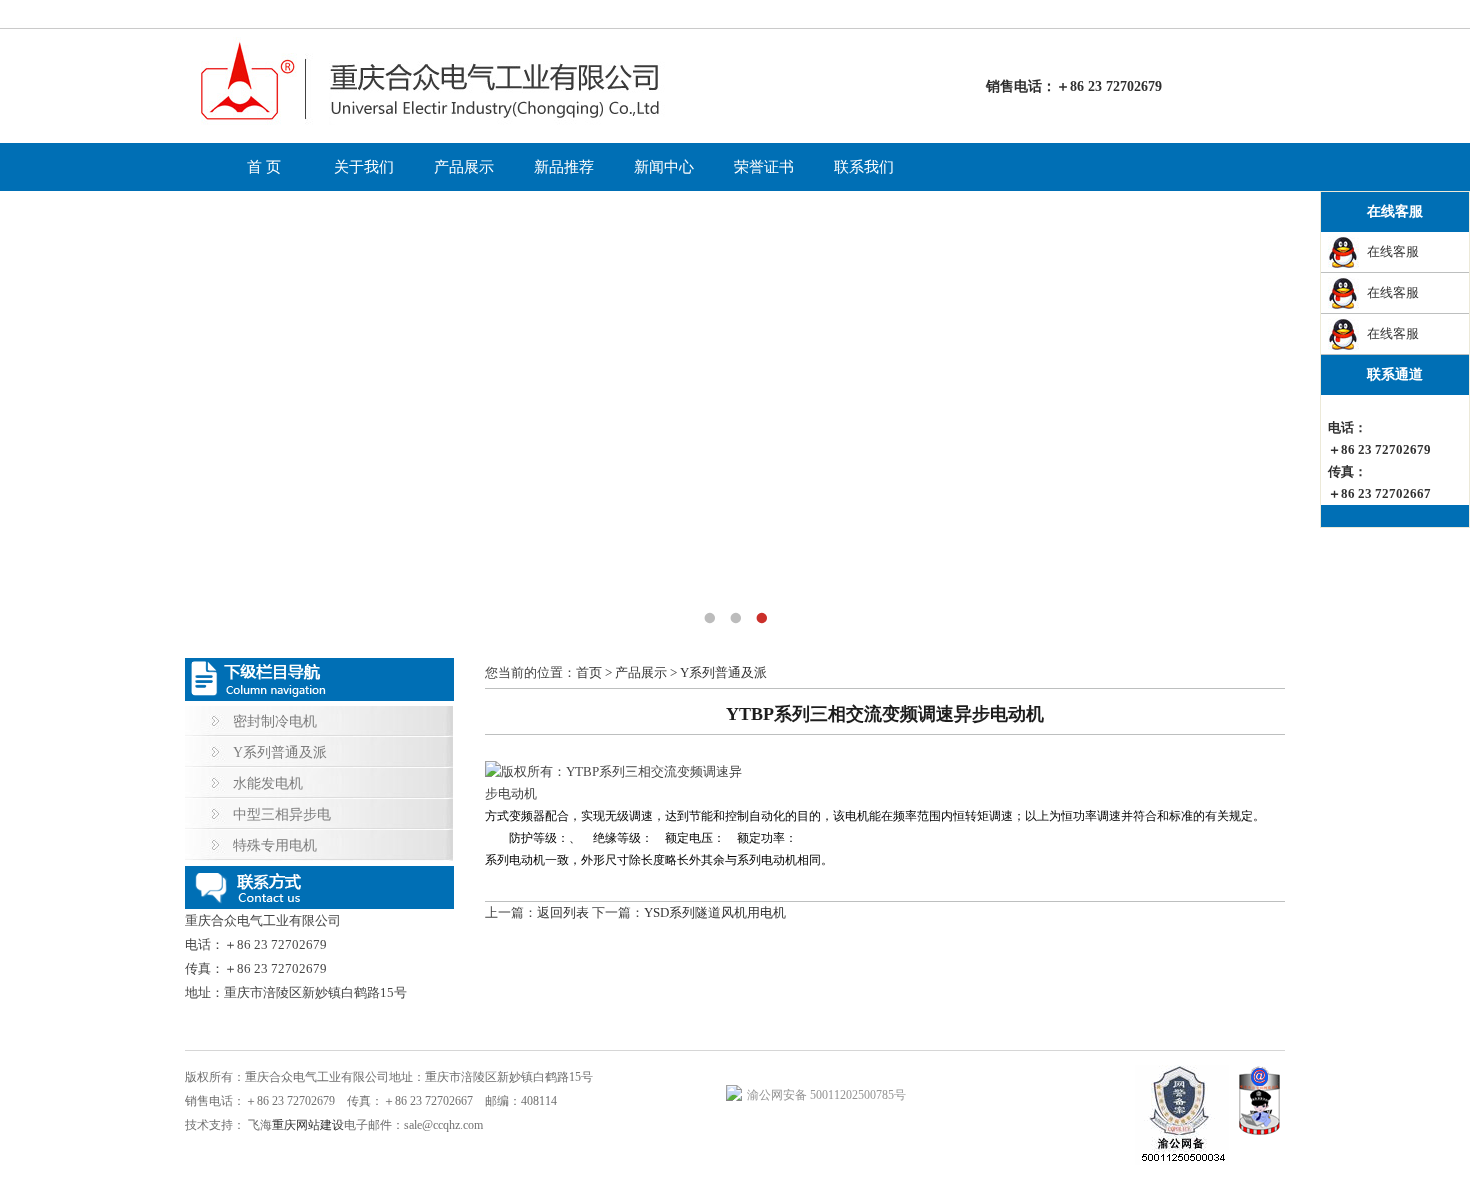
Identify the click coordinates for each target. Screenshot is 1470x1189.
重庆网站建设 (308, 1125)
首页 (589, 672)
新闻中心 (664, 167)
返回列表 (563, 912)
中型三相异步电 (282, 814)
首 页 (264, 167)
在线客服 (1393, 251)
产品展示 (464, 167)
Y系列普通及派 (280, 752)
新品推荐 (564, 167)
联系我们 (864, 167)
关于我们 (364, 167)
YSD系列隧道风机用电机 (715, 912)
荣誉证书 (764, 167)
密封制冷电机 (275, 721)
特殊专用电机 (275, 845)
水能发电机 (268, 783)
